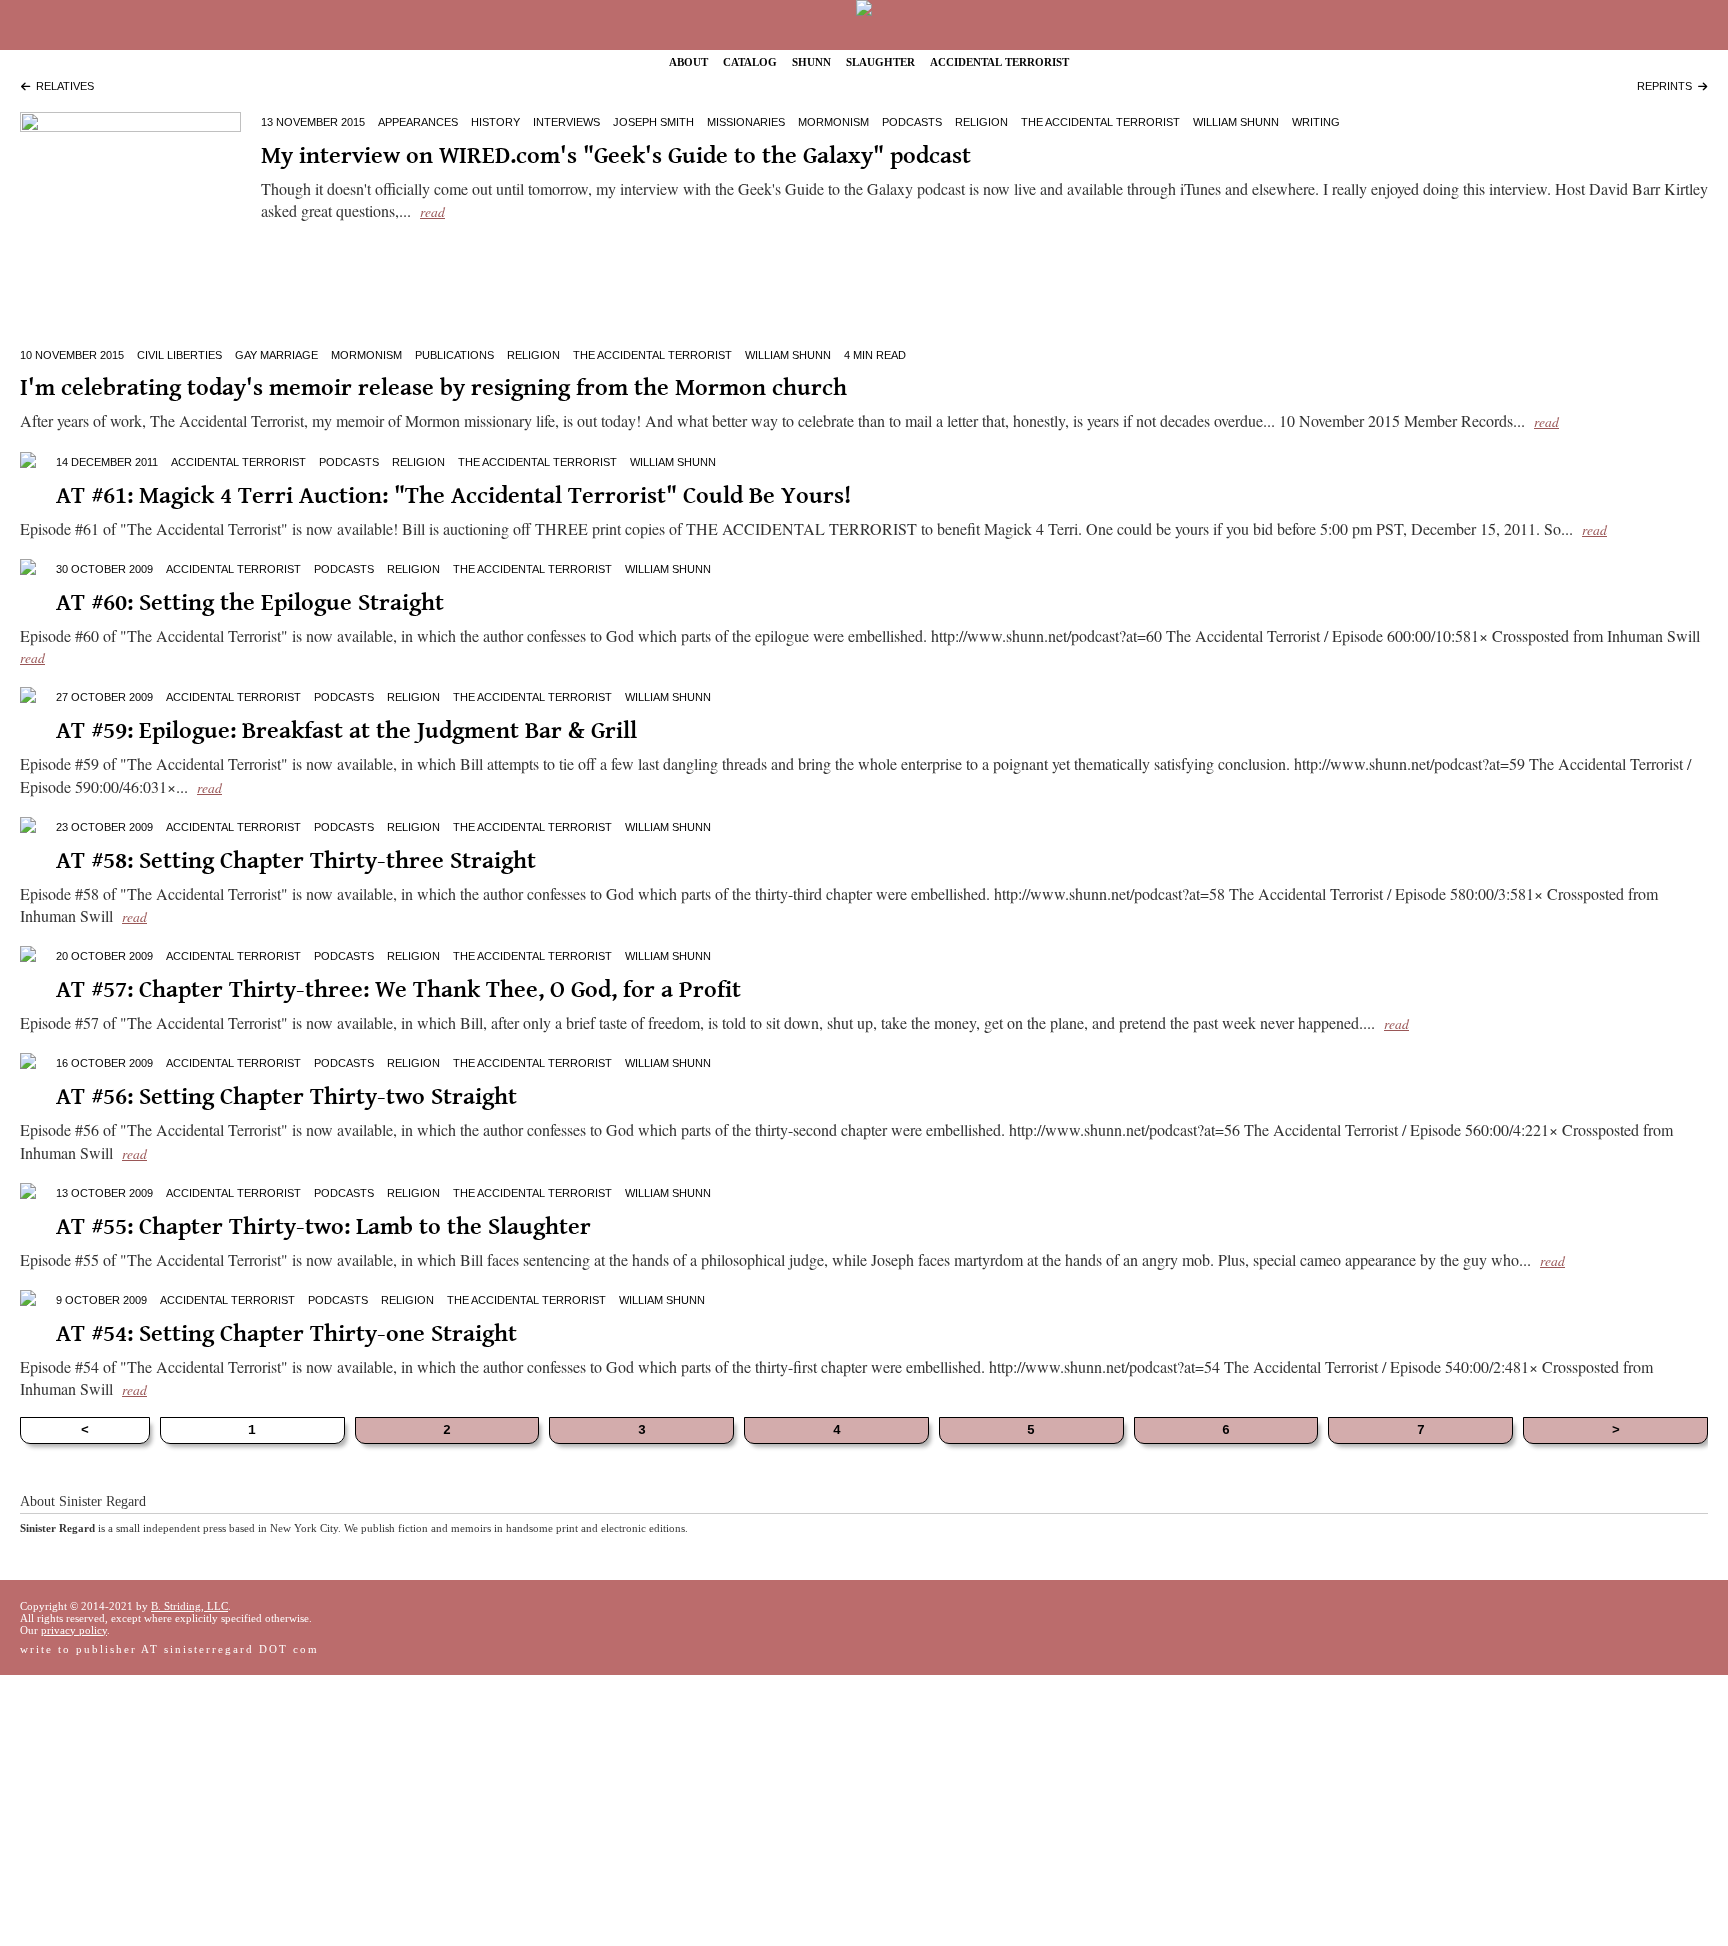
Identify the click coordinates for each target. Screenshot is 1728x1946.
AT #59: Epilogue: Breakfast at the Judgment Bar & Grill (346, 729)
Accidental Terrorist (999, 60)
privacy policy (74, 1630)
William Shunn (1236, 122)
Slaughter (880, 60)
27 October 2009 (104, 697)
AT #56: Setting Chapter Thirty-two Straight (286, 1095)
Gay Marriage (276, 355)
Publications (454, 355)
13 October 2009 (104, 1193)
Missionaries (746, 122)
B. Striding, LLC (189, 1606)
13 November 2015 (313, 122)
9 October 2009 (101, 1300)
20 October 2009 (104, 956)
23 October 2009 (104, 827)
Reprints (1667, 86)
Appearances (418, 122)
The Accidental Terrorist (1100, 122)
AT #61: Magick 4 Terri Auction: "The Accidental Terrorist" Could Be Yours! (453, 494)
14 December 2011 (107, 462)
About (688, 60)
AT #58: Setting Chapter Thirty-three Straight (296, 859)
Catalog (750, 60)
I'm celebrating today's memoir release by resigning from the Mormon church (433, 386)
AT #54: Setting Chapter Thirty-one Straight (286, 1332)
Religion (981, 122)
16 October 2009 (104, 1063)
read (432, 211)
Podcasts (912, 122)
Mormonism (833, 122)
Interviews (566, 122)
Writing (1316, 122)
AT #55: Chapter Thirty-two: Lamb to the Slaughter (323, 1225)
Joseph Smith (653, 122)
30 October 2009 (104, 569)
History (495, 122)
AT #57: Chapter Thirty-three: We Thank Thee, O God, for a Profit (398, 988)
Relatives (62, 86)
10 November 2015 (72, 355)
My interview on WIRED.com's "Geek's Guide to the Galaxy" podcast (616, 154)
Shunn (811, 60)
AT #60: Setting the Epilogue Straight (250, 601)
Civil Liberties (179, 355)
